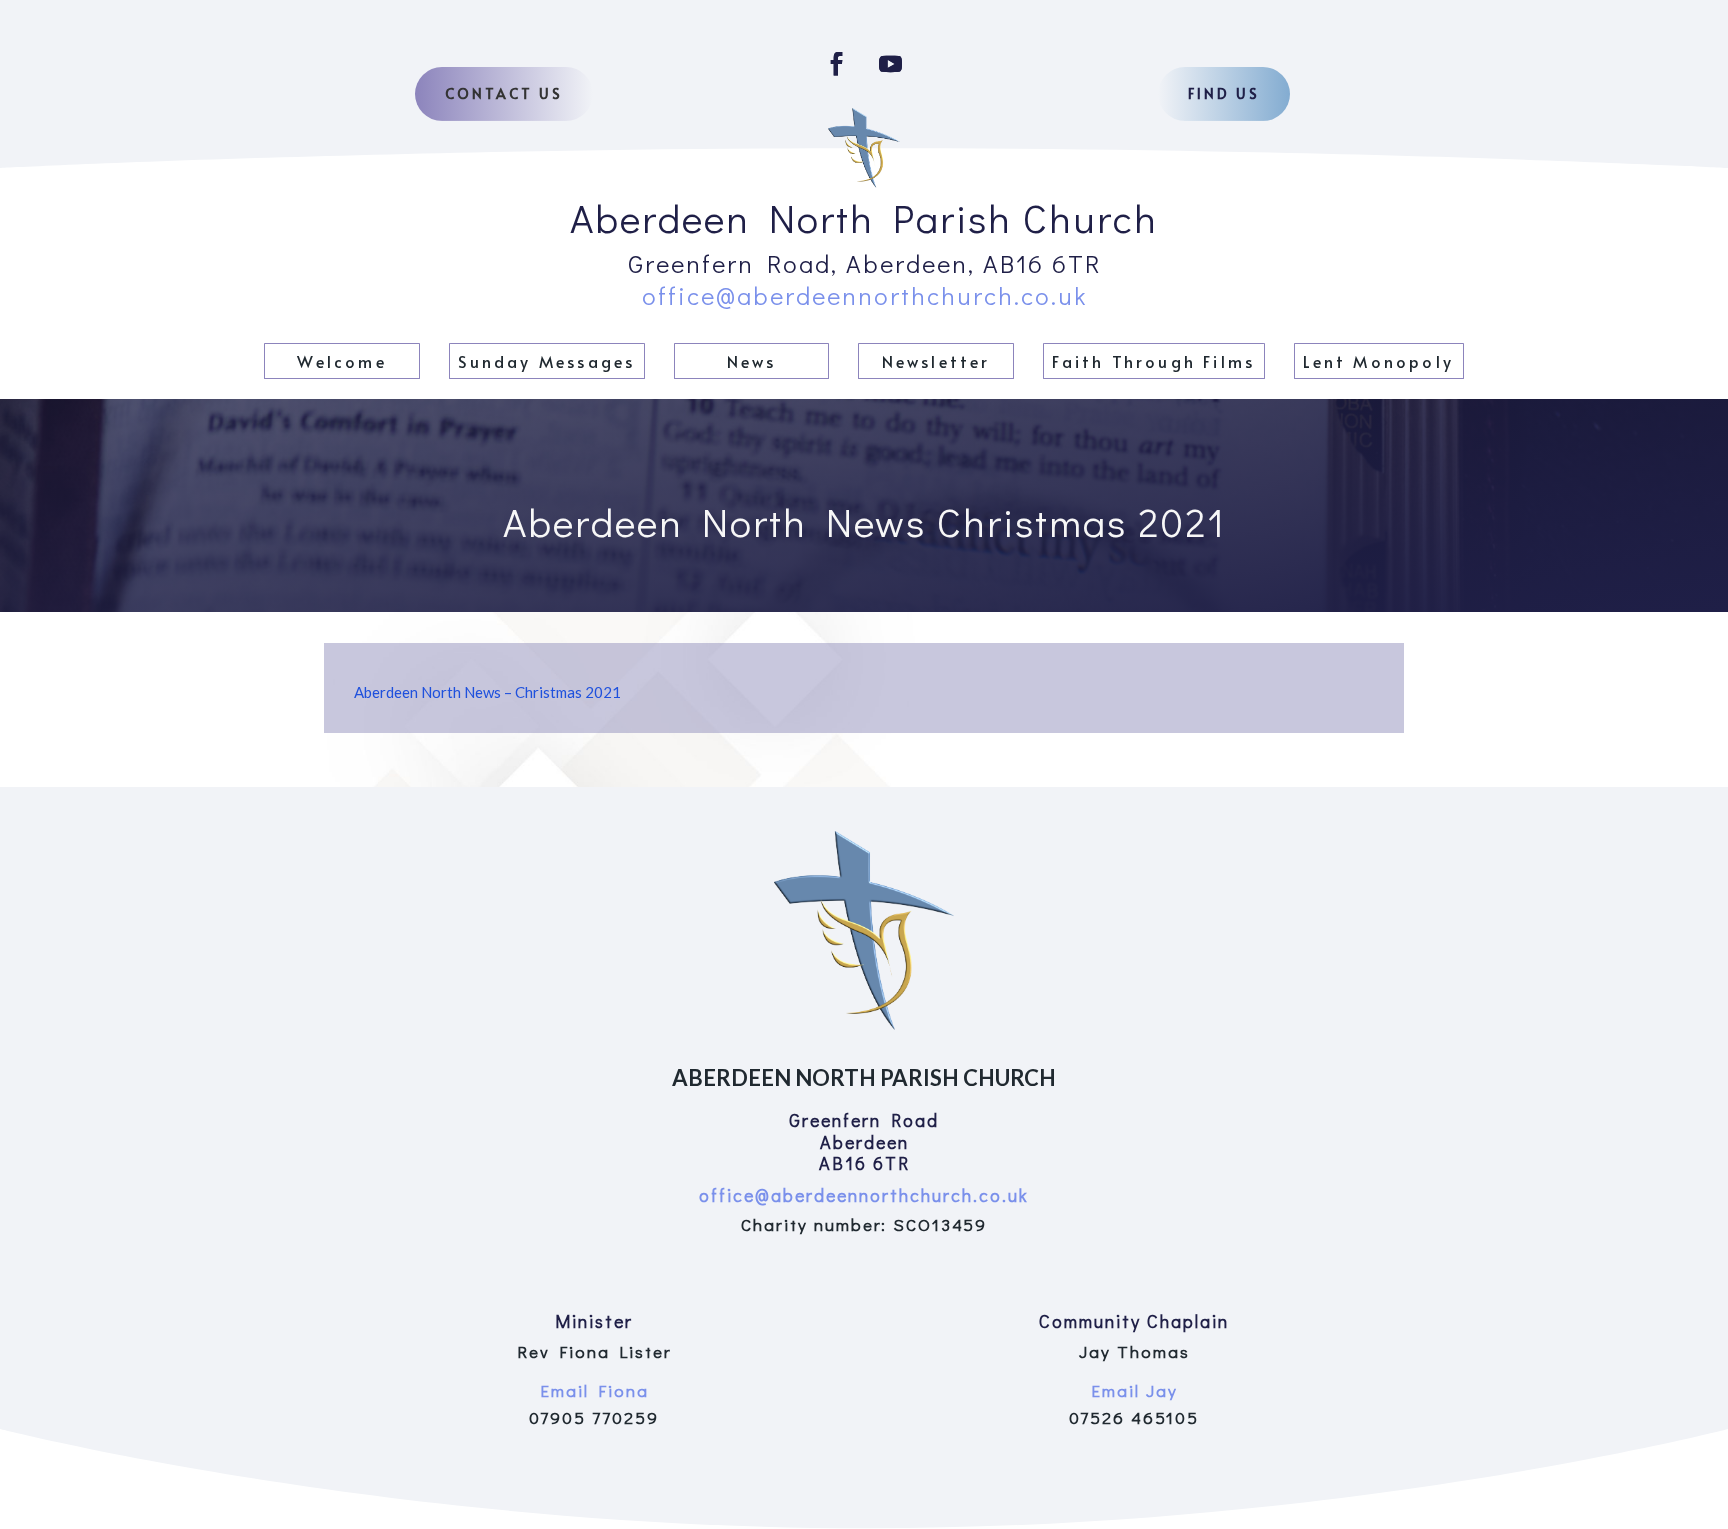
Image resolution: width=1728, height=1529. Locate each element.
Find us (1224, 93)
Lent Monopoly (1378, 361)
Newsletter (936, 361)
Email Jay (1134, 1390)
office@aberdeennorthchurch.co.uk (864, 295)
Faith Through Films (1153, 361)
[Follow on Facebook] (837, 64)
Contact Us (504, 93)
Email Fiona (594, 1390)
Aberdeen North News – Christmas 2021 (487, 692)
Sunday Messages (546, 361)
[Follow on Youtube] (891, 64)
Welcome (341, 361)
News (752, 361)
